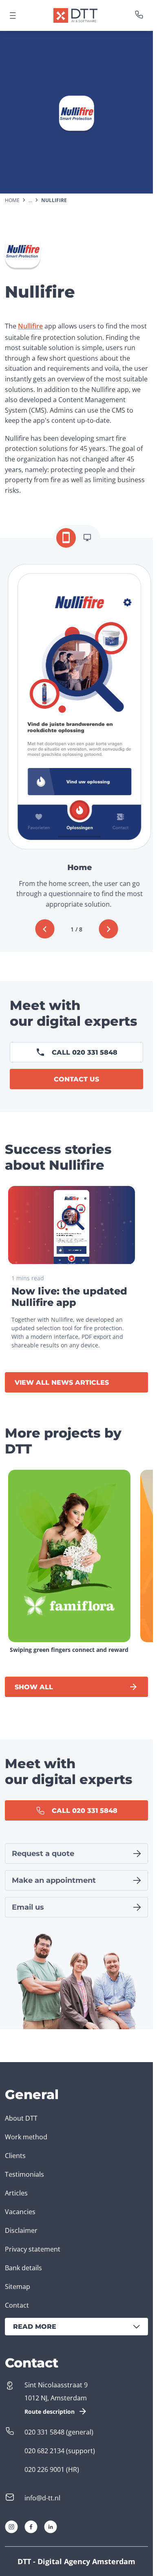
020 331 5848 (44, 2432)
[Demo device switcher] (66, 538)
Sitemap (18, 2287)
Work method (26, 2137)
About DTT (21, 2118)
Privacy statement (33, 2249)
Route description (50, 2412)
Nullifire (30, 326)
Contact (17, 2305)
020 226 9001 (44, 2469)
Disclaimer (21, 2230)
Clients (15, 2156)
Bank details (23, 2268)
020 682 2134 (44, 2451)
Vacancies (20, 2212)
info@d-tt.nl (42, 2498)
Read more (35, 2327)
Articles (16, 2193)
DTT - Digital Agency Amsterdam (76, 2561)
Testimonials (24, 2174)
